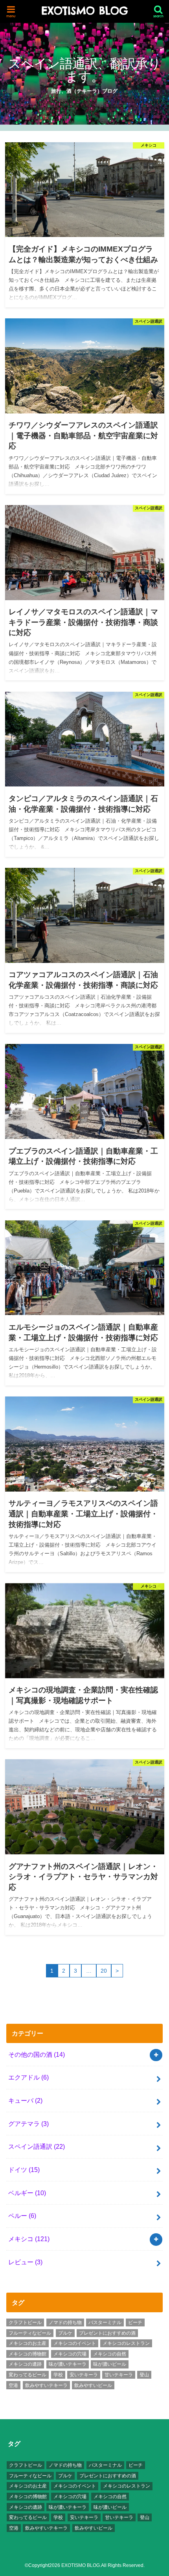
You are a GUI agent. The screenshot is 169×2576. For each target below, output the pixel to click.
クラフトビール (25, 2322)
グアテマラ (28, 2124)
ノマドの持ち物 (65, 2322)
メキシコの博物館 (28, 2354)
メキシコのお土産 (28, 2343)
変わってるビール (28, 2375)
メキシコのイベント (75, 2343)
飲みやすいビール (93, 2385)
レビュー (25, 2262)
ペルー (22, 2216)
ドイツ (24, 2170)
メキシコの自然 (110, 2354)
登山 (144, 2375)
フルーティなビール (30, 2333)
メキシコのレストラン (126, 2343)
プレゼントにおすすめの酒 (107, 2333)
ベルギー (27, 2193)
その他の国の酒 (37, 2054)
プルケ (65, 2333)
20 (104, 1971)
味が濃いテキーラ (68, 2364)
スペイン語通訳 (37, 2146)
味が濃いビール (110, 2364)
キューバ (25, 2100)
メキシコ (29, 2239)
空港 (13, 2385)
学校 (58, 2375)
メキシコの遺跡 (25, 2364)
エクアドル (28, 2077)
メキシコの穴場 (70, 2354)
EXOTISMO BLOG (84, 11)
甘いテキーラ (119, 2375)
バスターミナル (105, 2322)
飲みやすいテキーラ (46, 2385)
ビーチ (135, 2322)
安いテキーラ (84, 2375)
